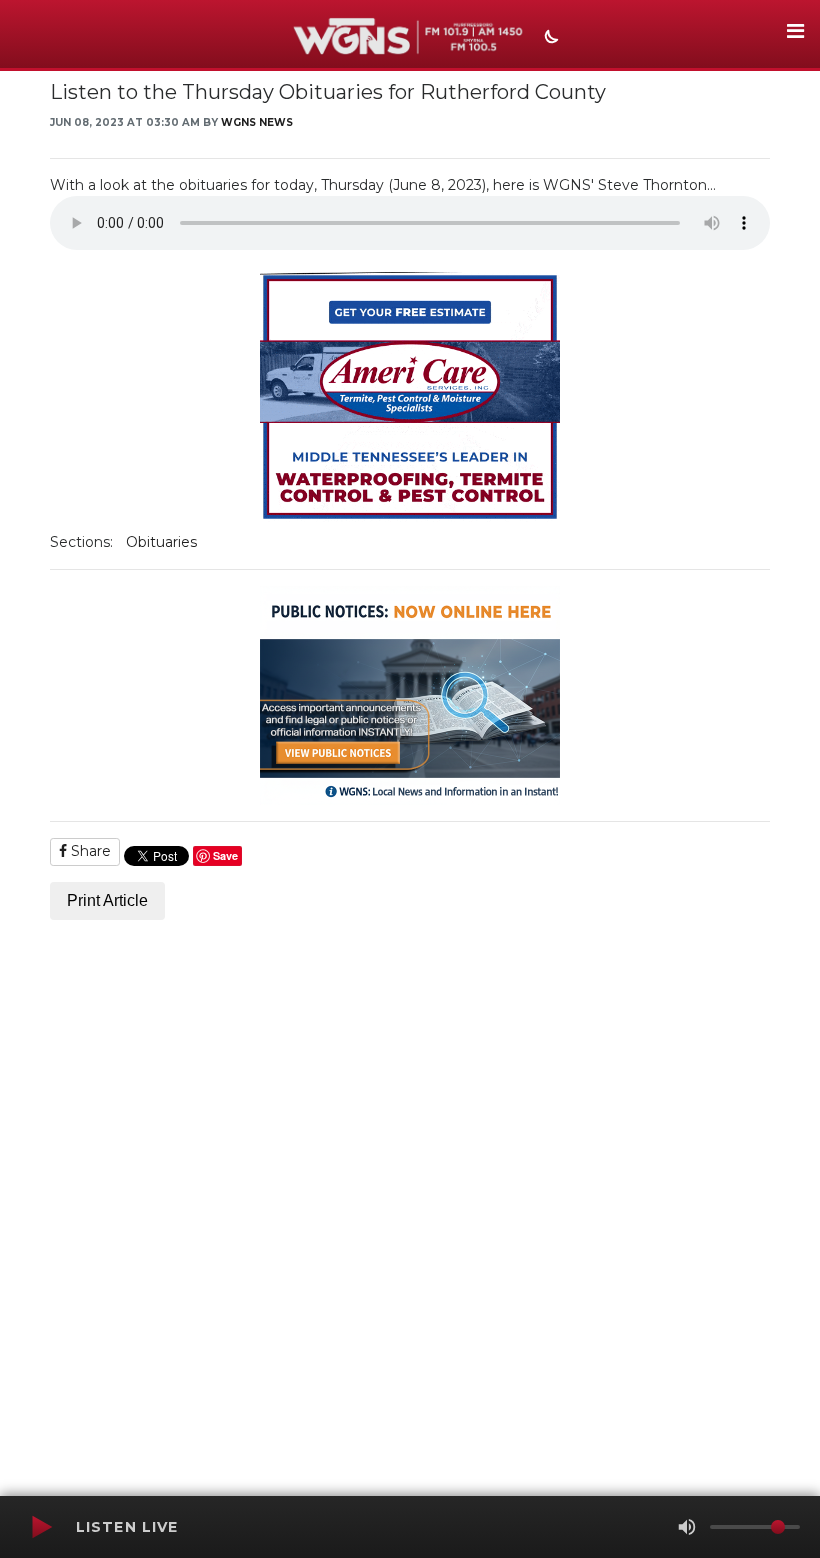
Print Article (107, 900)
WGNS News (257, 122)
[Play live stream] (41, 1527)
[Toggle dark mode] (549, 39)
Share (89, 851)
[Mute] (687, 1527)
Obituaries (161, 542)
